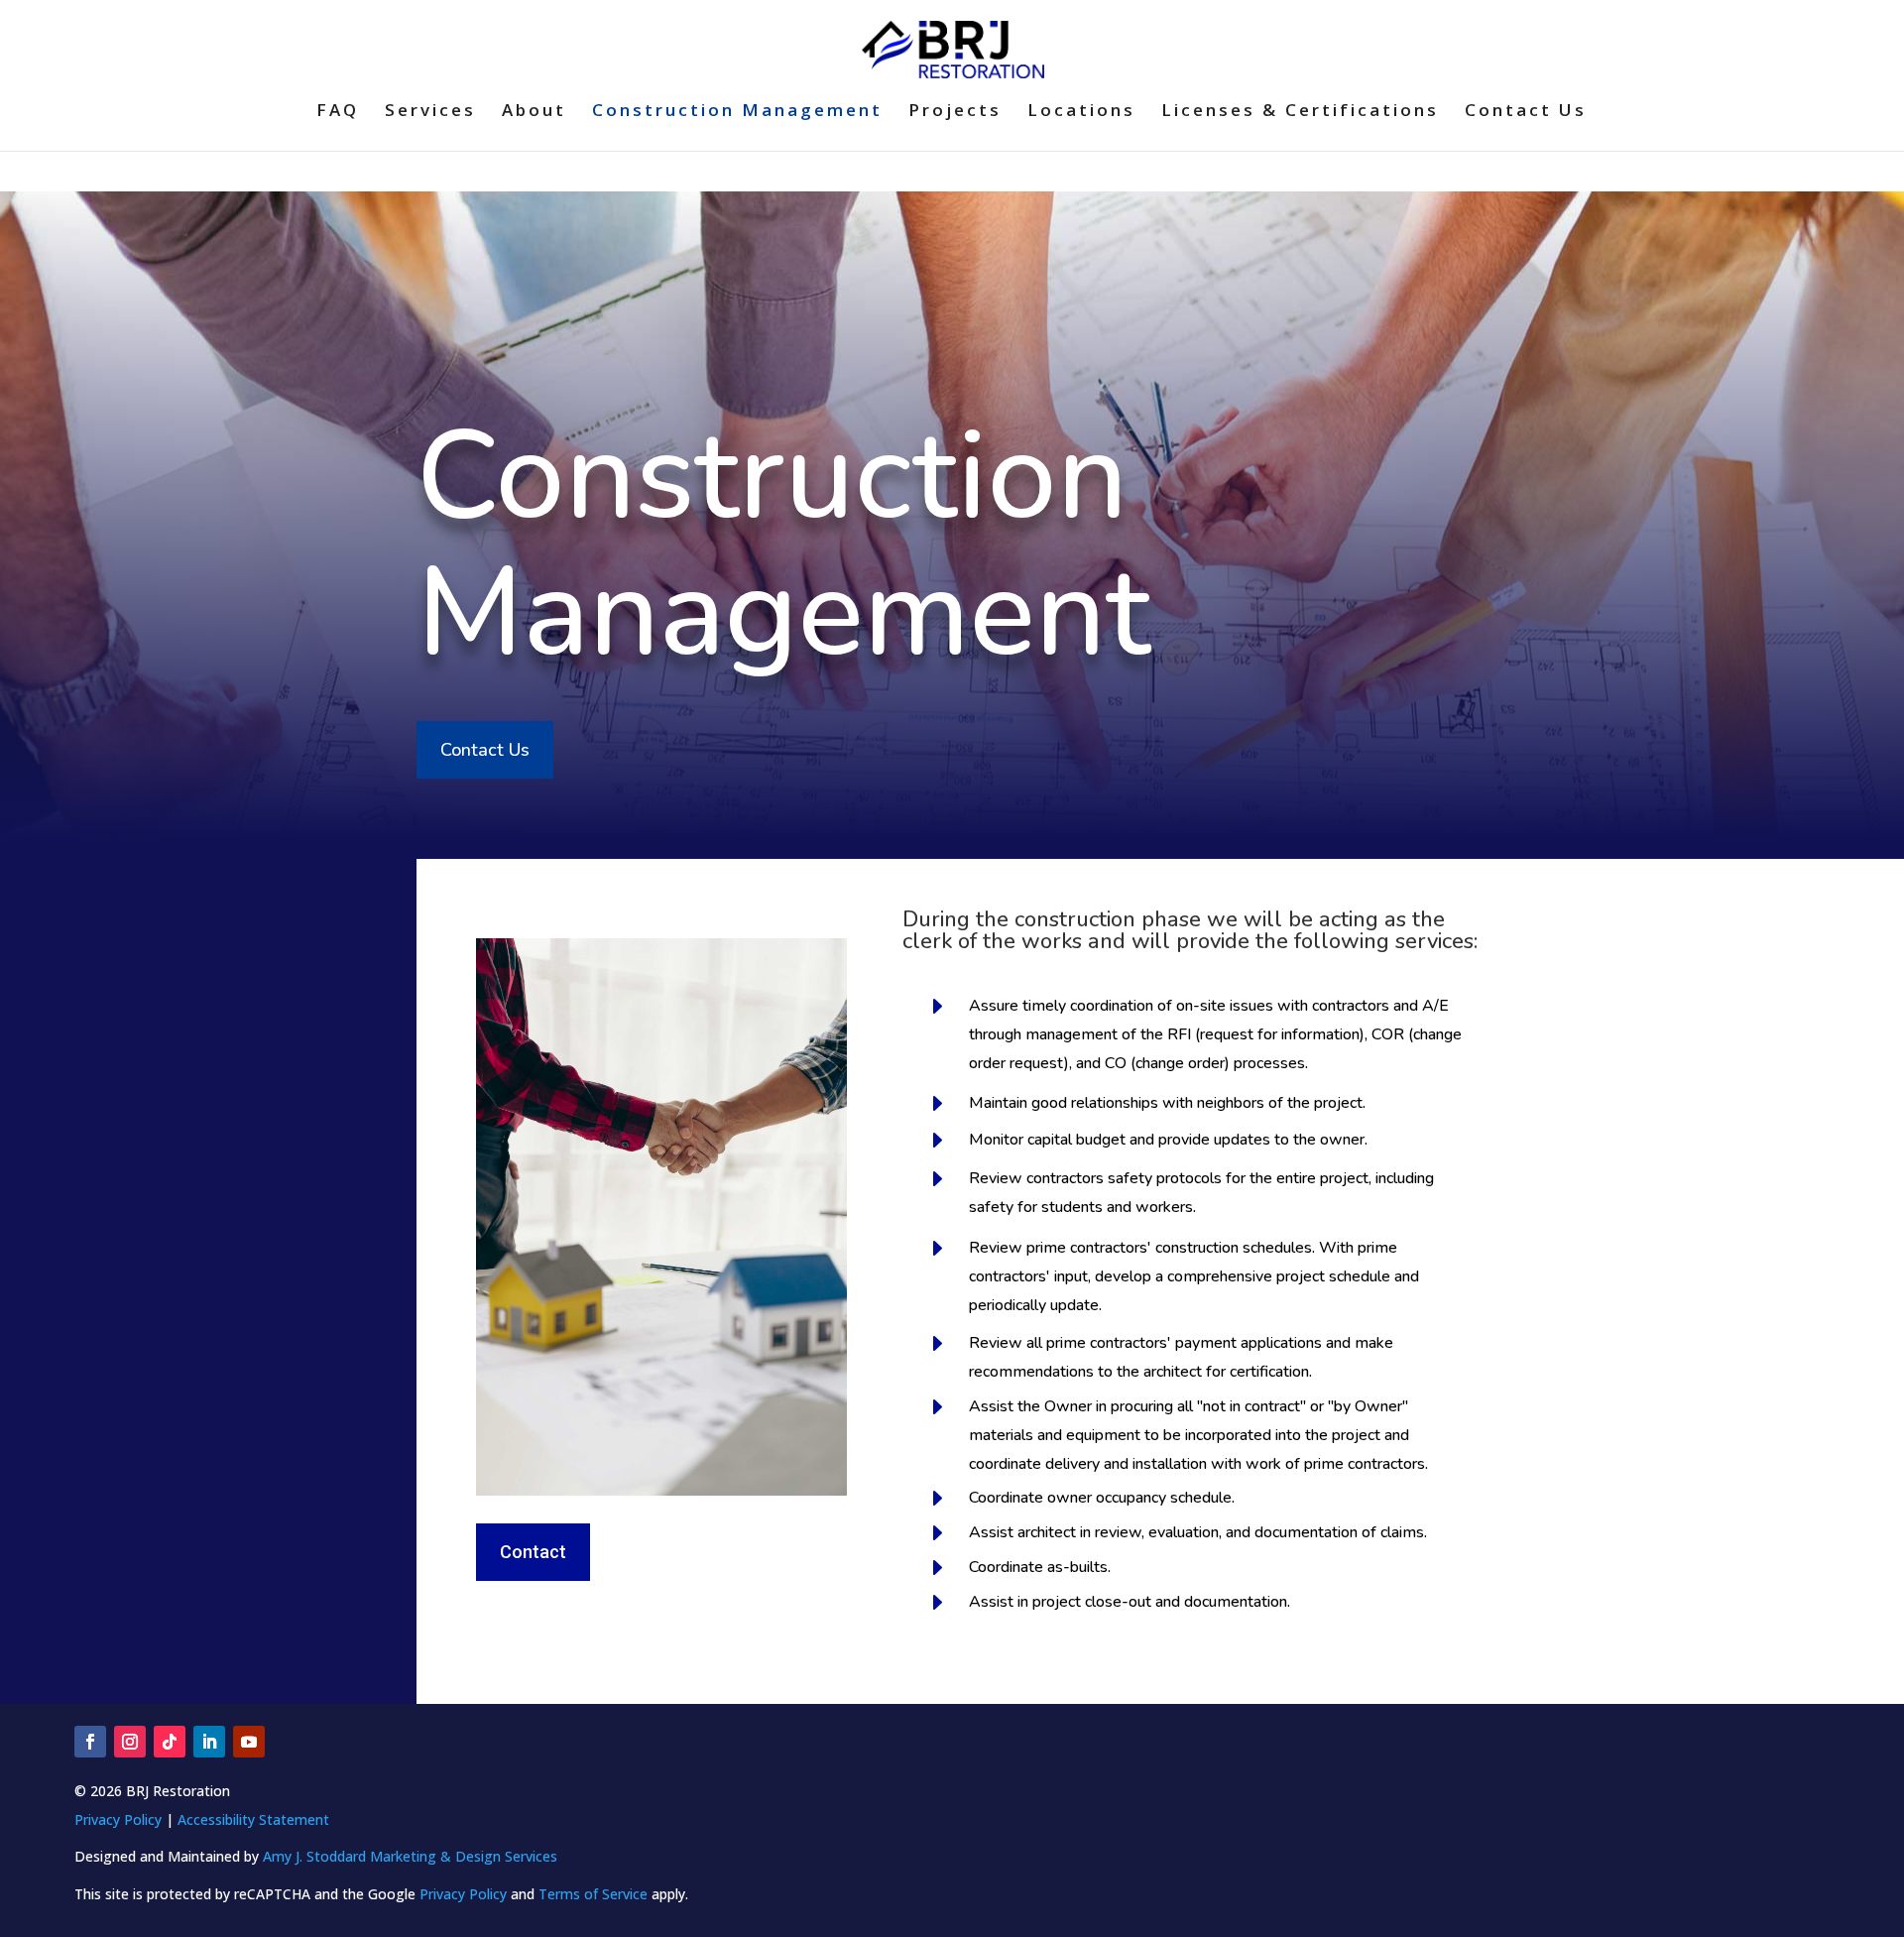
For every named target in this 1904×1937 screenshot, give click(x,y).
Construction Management (737, 112)
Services (430, 112)
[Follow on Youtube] (249, 1742)
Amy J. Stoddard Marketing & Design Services (410, 1856)
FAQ (338, 112)
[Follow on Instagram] (130, 1742)
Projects (955, 112)
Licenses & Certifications (1300, 112)
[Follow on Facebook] (90, 1742)
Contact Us (1526, 112)
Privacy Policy (118, 1819)
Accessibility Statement (253, 1819)
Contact (533, 1552)
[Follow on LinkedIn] (209, 1742)
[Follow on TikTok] (170, 1742)
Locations (1081, 112)
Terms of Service (593, 1894)
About (534, 112)
